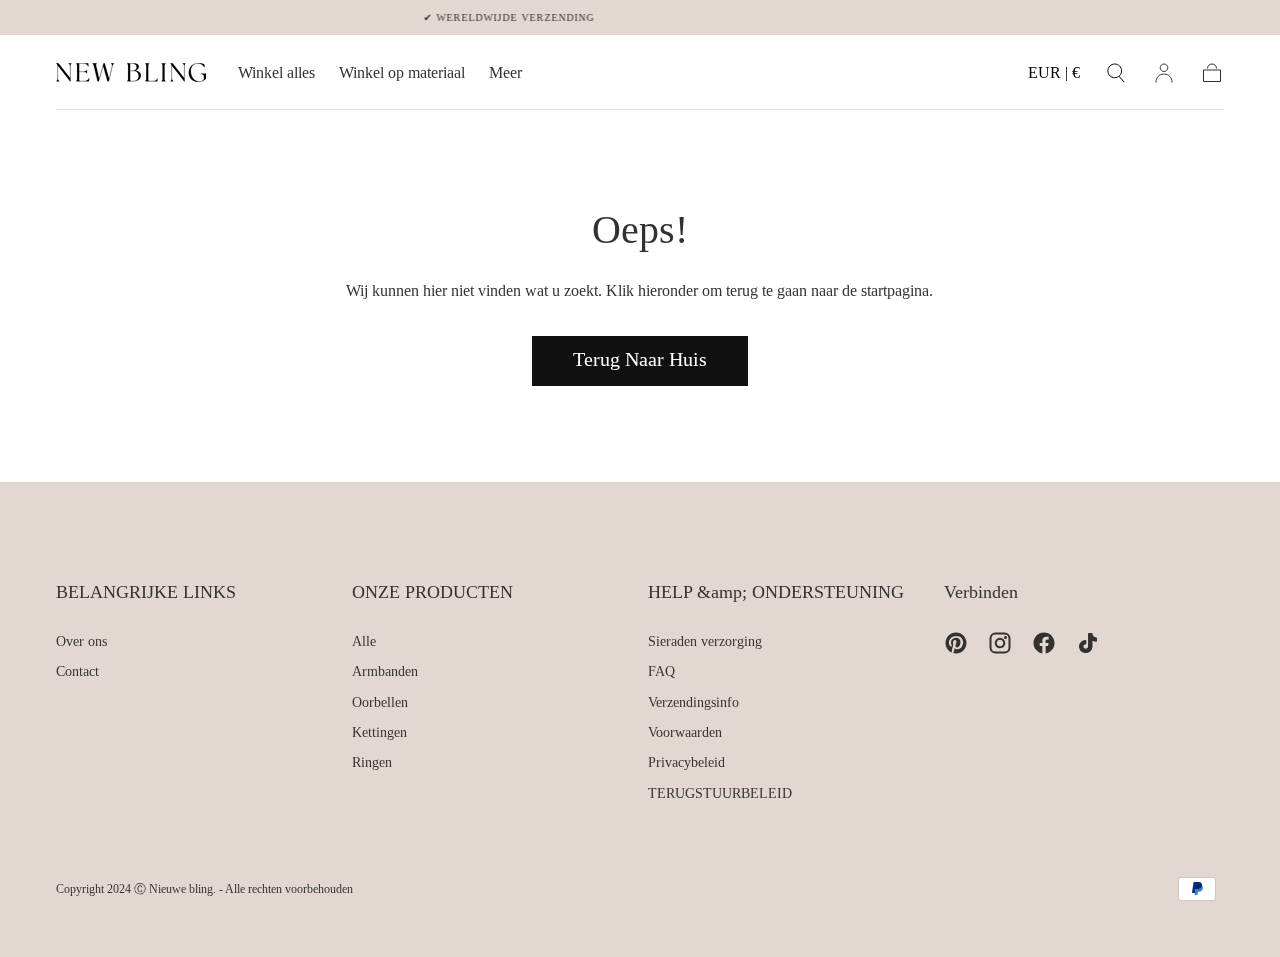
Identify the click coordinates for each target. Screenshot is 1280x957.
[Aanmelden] (1164, 73)
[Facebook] (1044, 643)
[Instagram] (1000, 643)
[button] (1054, 76)
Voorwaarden (685, 732)
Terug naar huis (640, 359)
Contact (77, 671)
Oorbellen (380, 702)
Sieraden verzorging (705, 641)
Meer (505, 72)
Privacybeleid (686, 762)
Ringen (372, 762)
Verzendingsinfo (693, 702)
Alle (364, 641)
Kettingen (379, 732)
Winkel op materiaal (402, 72)
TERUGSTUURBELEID (720, 793)
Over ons (81, 641)
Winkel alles (276, 72)
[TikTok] (1088, 643)
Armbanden (385, 671)
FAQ (661, 671)
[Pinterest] (956, 643)
